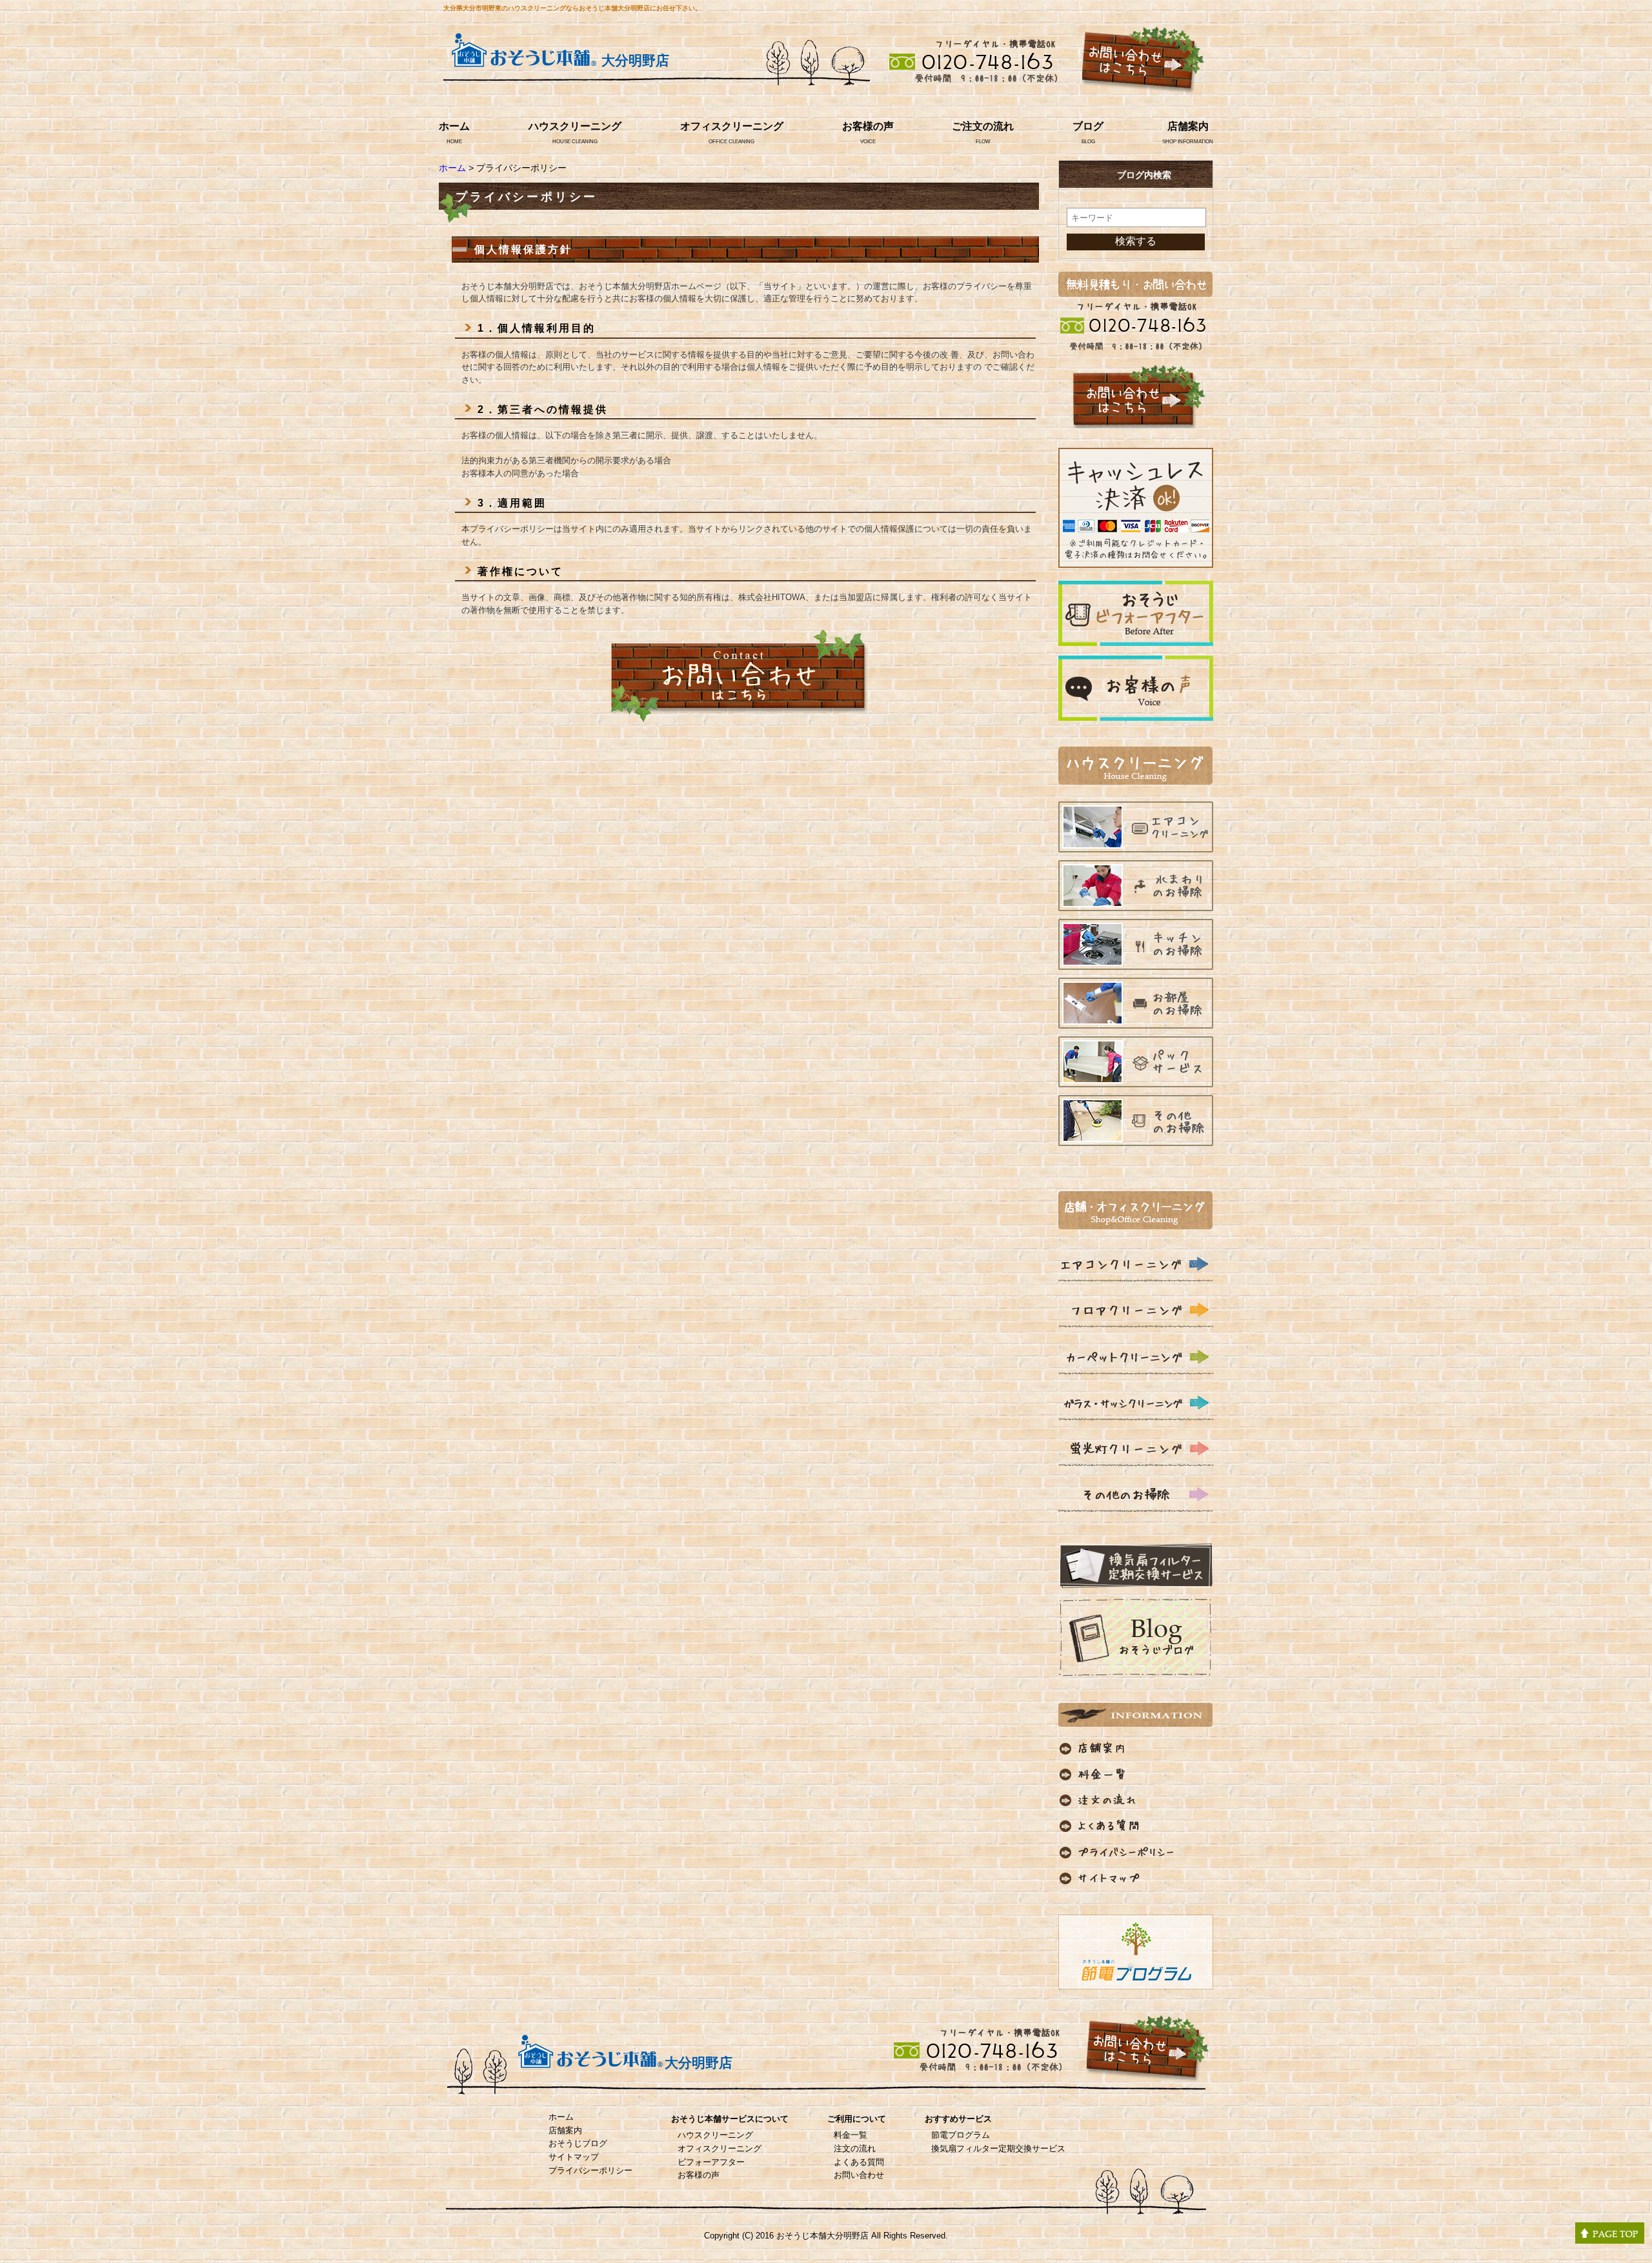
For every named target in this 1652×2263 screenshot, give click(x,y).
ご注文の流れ (983, 126)
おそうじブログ (578, 2143)
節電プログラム (961, 2135)
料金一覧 (851, 2135)
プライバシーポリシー (590, 2170)
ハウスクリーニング (575, 126)
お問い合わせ (859, 2175)
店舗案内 (1188, 126)
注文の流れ (855, 2148)
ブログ (1088, 126)
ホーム (454, 126)
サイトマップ (574, 2157)
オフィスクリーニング (732, 126)
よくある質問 (859, 2162)
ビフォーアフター (711, 2162)
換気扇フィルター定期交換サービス (998, 2148)
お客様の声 (868, 126)
